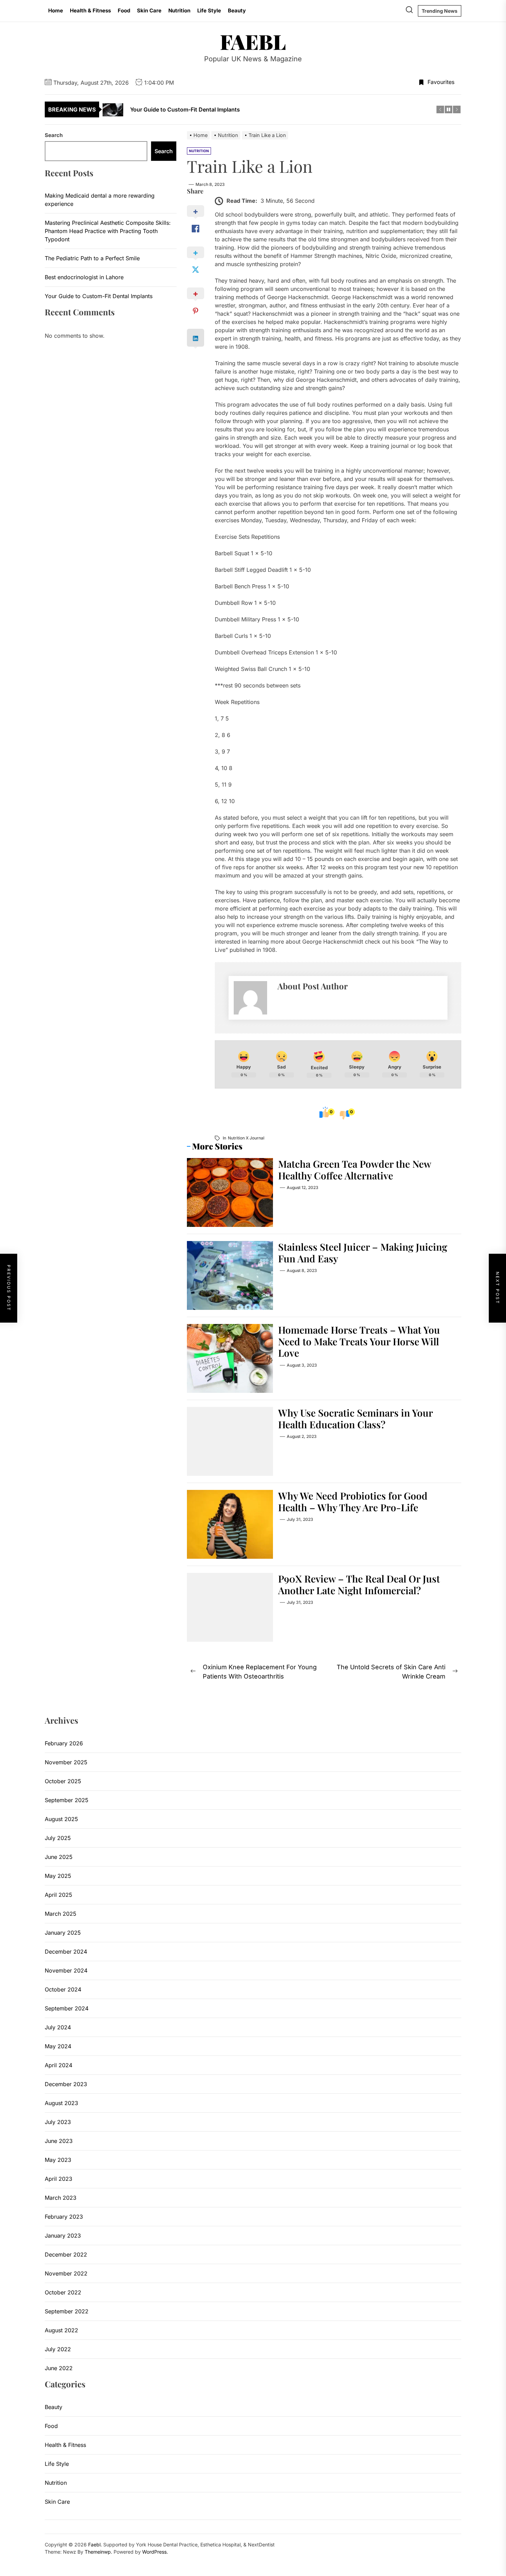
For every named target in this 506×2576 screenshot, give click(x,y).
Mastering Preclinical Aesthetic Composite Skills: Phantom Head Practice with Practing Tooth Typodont (108, 231)
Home (56, 10)
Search (54, 135)
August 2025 (61, 1819)
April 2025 (59, 1895)
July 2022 (58, 2349)
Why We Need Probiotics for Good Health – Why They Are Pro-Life (353, 1501)
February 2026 (64, 1743)
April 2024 (59, 2065)
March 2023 (61, 2198)
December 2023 (66, 2084)
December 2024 (66, 1952)
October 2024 (63, 1989)
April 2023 (59, 2179)
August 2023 (61, 2103)
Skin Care (149, 10)
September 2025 (67, 1800)
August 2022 (61, 2330)
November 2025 (66, 1762)
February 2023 (64, 2217)
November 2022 (66, 2273)
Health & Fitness (90, 10)
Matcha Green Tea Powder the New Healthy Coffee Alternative (355, 1170)
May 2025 (58, 1876)
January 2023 (63, 2236)
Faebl (253, 41)
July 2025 (58, 1838)
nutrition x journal (246, 1138)
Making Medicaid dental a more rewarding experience (100, 200)
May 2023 (58, 2160)
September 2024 (67, 2008)
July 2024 (58, 2027)
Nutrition (179, 10)
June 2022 (59, 2368)
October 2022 (63, 2292)
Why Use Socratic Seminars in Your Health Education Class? (356, 1418)
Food (124, 10)
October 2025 (63, 1781)
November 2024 (66, 1970)
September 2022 (67, 2311)
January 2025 (63, 1933)
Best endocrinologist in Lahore (84, 277)
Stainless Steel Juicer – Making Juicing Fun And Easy (363, 1253)
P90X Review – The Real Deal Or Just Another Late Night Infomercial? (359, 1584)
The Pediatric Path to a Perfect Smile (92, 258)
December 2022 (66, 2254)
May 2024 (58, 2046)
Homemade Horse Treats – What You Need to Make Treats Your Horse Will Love (359, 1341)
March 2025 (61, 1914)
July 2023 (58, 2122)
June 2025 (59, 1857)
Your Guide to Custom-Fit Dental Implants (99, 296)
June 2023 (59, 2141)
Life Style (209, 10)
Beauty (237, 10)
